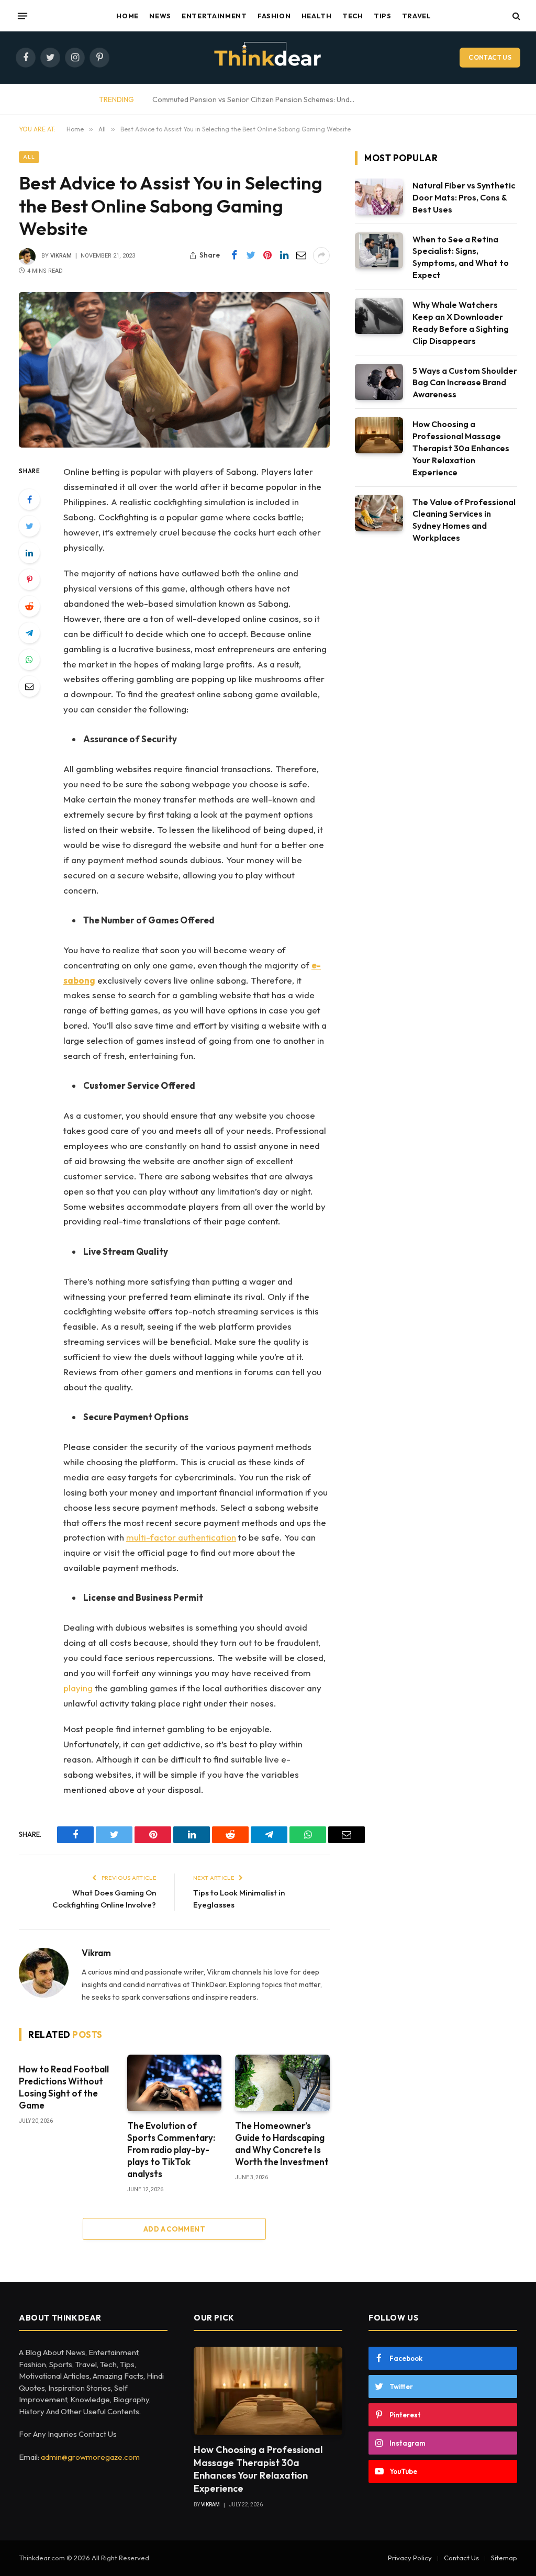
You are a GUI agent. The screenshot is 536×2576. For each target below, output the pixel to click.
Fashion (274, 16)
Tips (383, 16)
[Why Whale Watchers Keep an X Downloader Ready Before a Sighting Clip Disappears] (379, 316)
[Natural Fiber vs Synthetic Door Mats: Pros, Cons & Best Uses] (379, 197)
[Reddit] (29, 606)
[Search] (515, 16)
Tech (353, 16)
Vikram (61, 256)
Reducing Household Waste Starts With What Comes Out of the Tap (285, 99)
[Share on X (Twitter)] (251, 255)
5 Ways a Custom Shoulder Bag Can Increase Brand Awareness (465, 383)
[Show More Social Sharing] (321, 255)
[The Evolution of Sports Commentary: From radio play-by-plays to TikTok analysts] (175, 2083)
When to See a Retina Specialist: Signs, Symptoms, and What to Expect (461, 257)
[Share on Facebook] (234, 255)
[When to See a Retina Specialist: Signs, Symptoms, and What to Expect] (379, 250)
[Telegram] (29, 633)
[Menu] (23, 16)
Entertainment (214, 16)
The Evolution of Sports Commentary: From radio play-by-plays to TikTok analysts (171, 2150)
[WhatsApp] (29, 660)
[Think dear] (268, 58)
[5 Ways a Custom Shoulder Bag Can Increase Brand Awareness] (379, 382)
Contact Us (490, 57)
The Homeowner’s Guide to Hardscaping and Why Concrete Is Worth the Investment (282, 2144)
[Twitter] (29, 526)
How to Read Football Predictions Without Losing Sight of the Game (64, 2087)
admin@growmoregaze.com (90, 2457)
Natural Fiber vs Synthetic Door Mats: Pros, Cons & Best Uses (464, 197)
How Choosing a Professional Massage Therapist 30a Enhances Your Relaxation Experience (461, 448)
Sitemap (504, 2558)
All (29, 157)
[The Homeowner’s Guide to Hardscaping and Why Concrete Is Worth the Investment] (282, 2083)
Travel (417, 16)
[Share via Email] (301, 255)
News (160, 16)
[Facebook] (29, 499)
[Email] (29, 686)
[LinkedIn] (29, 553)
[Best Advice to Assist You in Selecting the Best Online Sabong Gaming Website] (174, 370)
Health (317, 16)
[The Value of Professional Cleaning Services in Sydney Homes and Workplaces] (379, 513)
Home (127, 16)
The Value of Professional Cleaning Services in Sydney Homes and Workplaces (464, 520)
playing (78, 1688)
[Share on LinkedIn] (284, 255)
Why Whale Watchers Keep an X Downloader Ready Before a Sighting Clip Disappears (461, 323)
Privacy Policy (410, 2558)
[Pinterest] (29, 579)
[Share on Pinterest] (267, 255)
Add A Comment (174, 2229)
